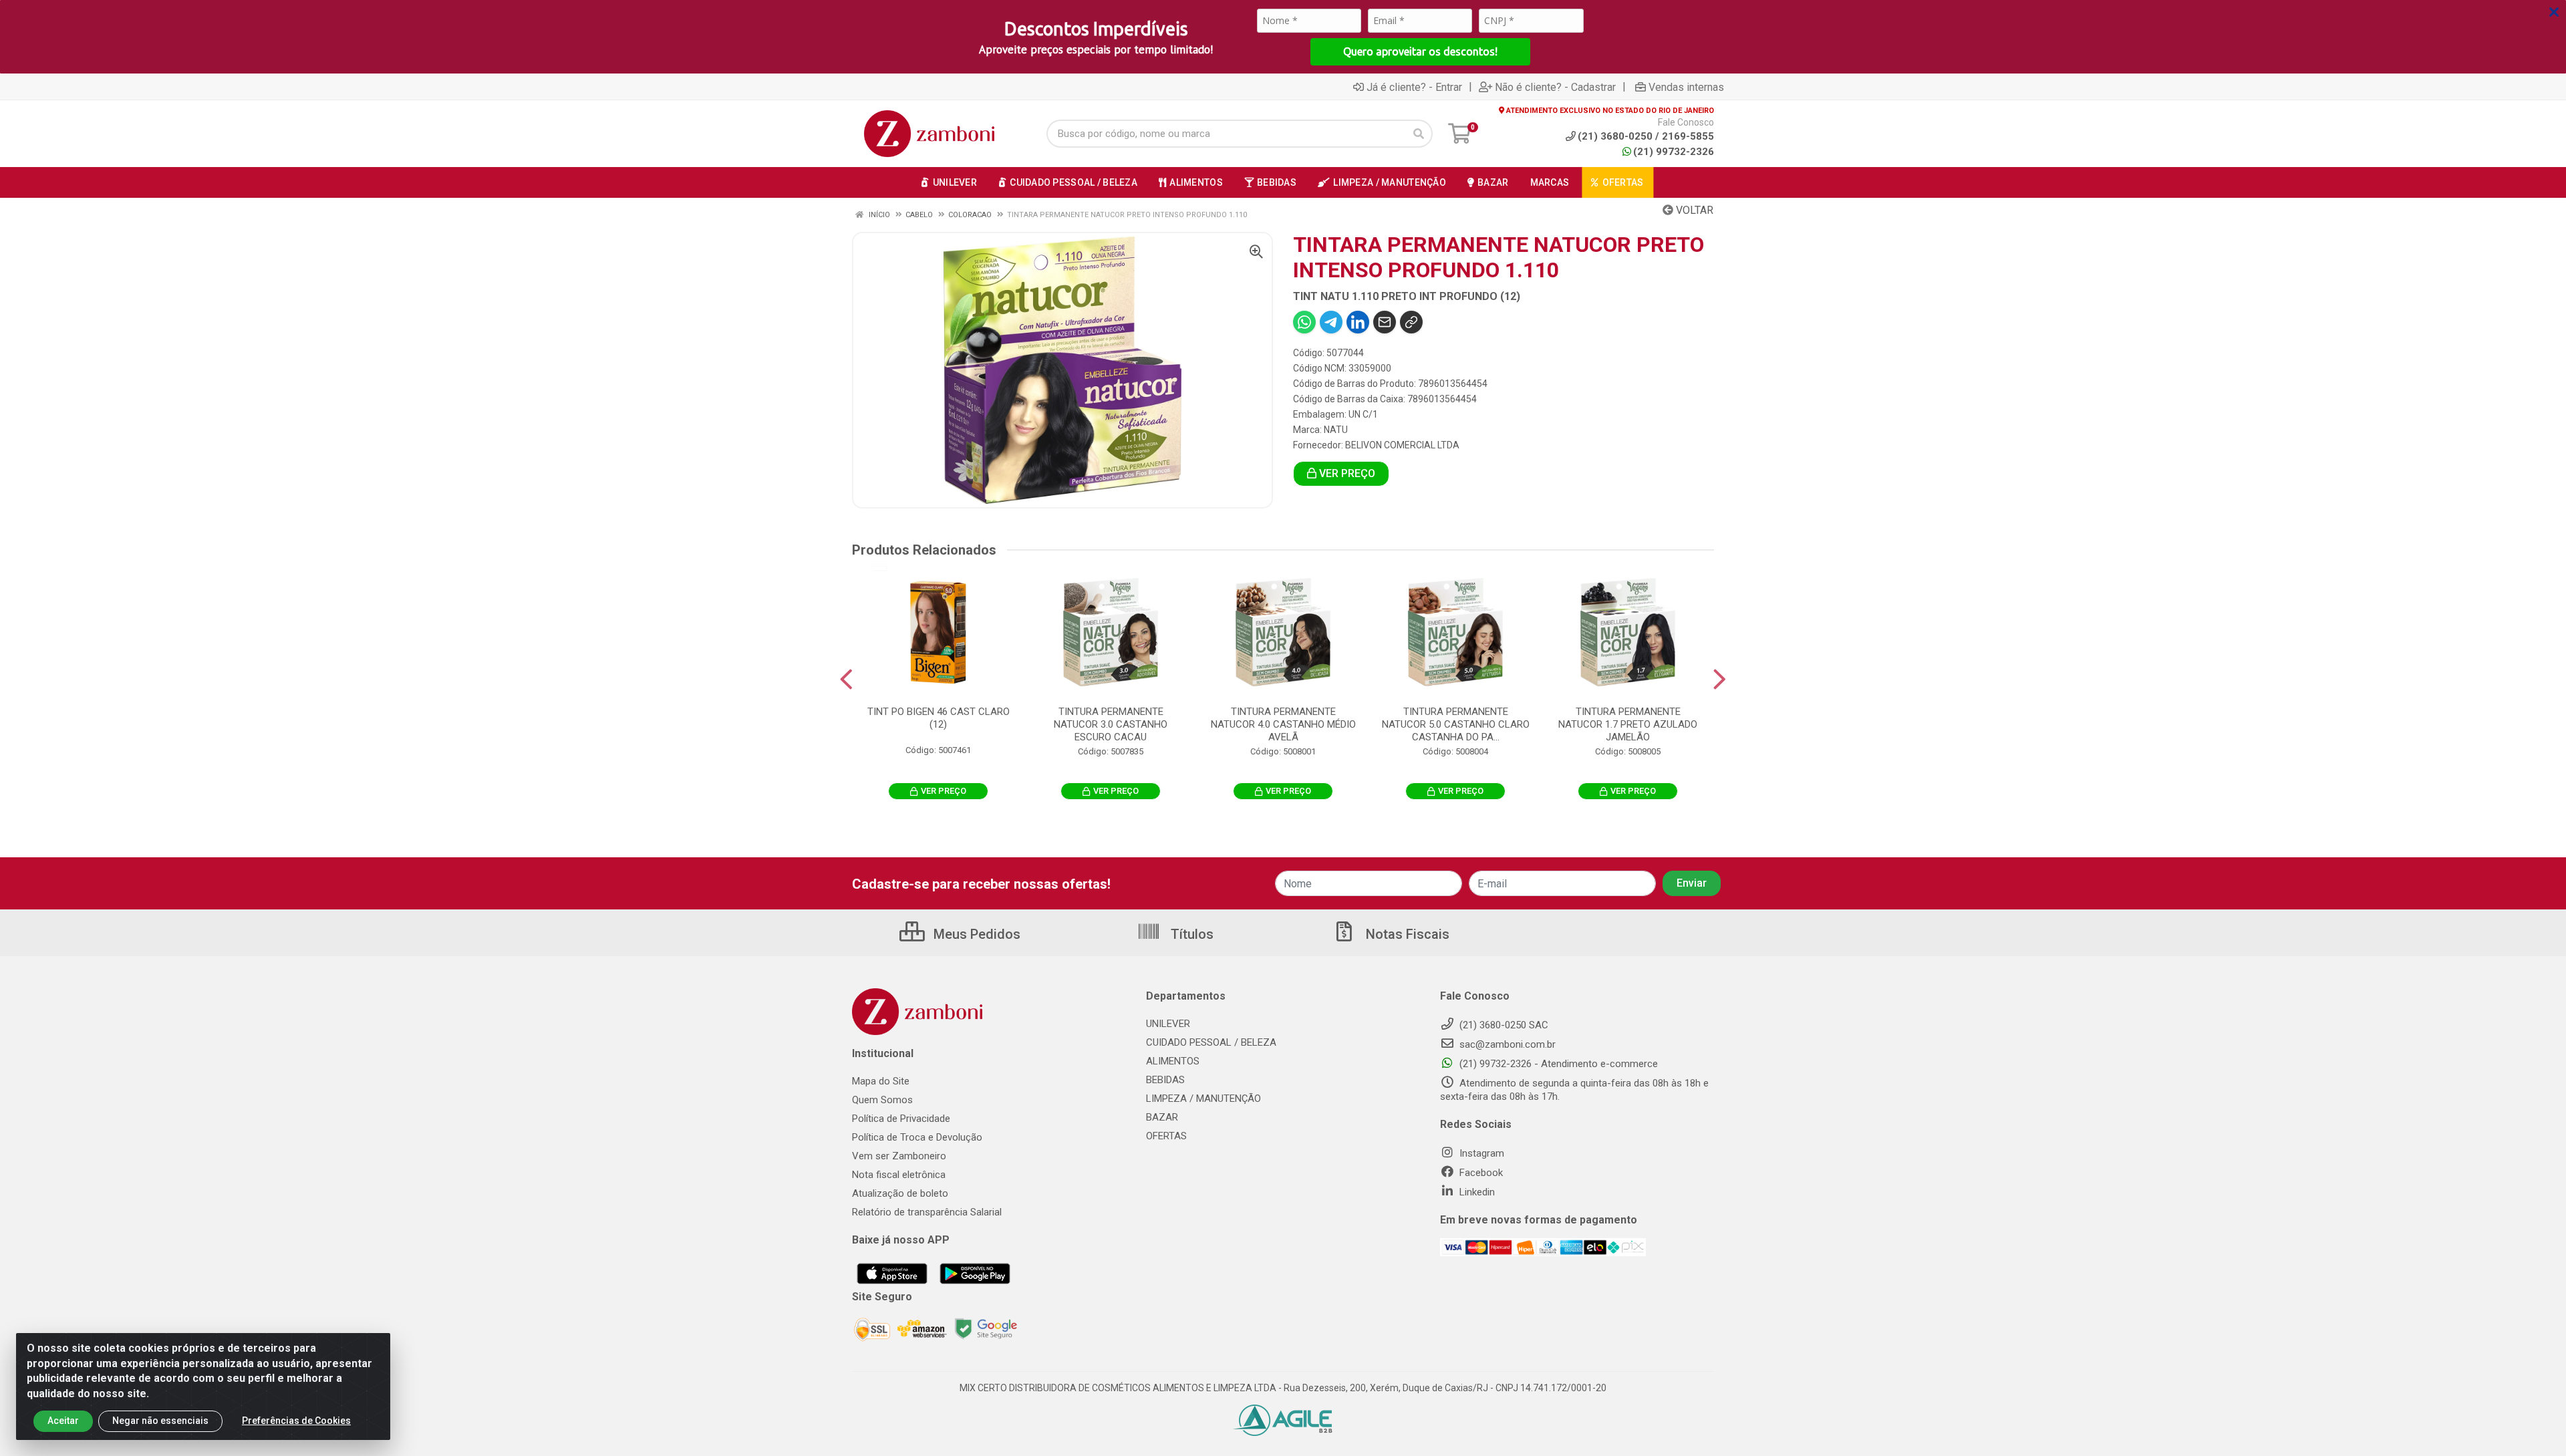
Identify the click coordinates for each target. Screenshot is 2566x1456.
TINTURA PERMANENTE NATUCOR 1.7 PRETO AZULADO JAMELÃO (1628, 724)
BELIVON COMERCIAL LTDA (1402, 445)
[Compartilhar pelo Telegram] (1331, 322)
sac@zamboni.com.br (1506, 1044)
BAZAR (1162, 1117)
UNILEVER (1168, 1024)
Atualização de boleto (900, 1193)
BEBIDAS (1165, 1080)
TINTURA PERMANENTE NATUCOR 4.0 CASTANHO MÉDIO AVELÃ (1283, 724)
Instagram (1480, 1153)
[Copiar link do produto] (1411, 322)
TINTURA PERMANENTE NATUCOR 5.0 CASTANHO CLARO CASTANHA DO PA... (1456, 724)
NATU (1336, 430)
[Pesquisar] (1419, 134)
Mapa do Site (881, 1081)
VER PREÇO (1346, 473)
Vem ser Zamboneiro (899, 1156)
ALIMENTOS (1173, 1061)
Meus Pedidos (975, 934)
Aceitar (63, 1421)
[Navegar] (846, 680)
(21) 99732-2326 (1674, 152)
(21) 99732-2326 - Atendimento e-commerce (1557, 1064)
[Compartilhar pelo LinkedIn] (1358, 322)
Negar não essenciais (160, 1421)
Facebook (1480, 1173)
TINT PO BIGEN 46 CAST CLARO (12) (939, 718)
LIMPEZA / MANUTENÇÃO (1203, 1099)
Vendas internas (1686, 87)
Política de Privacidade (901, 1119)
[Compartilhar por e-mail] (1385, 322)
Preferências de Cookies (296, 1421)
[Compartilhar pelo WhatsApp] (1304, 322)
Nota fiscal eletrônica (899, 1175)
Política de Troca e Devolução (917, 1137)
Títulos (1190, 934)
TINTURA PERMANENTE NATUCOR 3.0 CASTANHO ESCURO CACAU (1111, 724)
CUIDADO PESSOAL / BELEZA (1211, 1042)
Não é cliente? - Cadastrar (1555, 87)
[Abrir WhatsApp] (2533, 1422)
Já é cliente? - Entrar (1414, 87)
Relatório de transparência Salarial (927, 1212)
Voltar (1693, 210)
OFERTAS (1166, 1136)
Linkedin (1476, 1192)
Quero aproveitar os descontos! (1420, 51)
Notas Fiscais (1406, 934)
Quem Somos (882, 1100)
